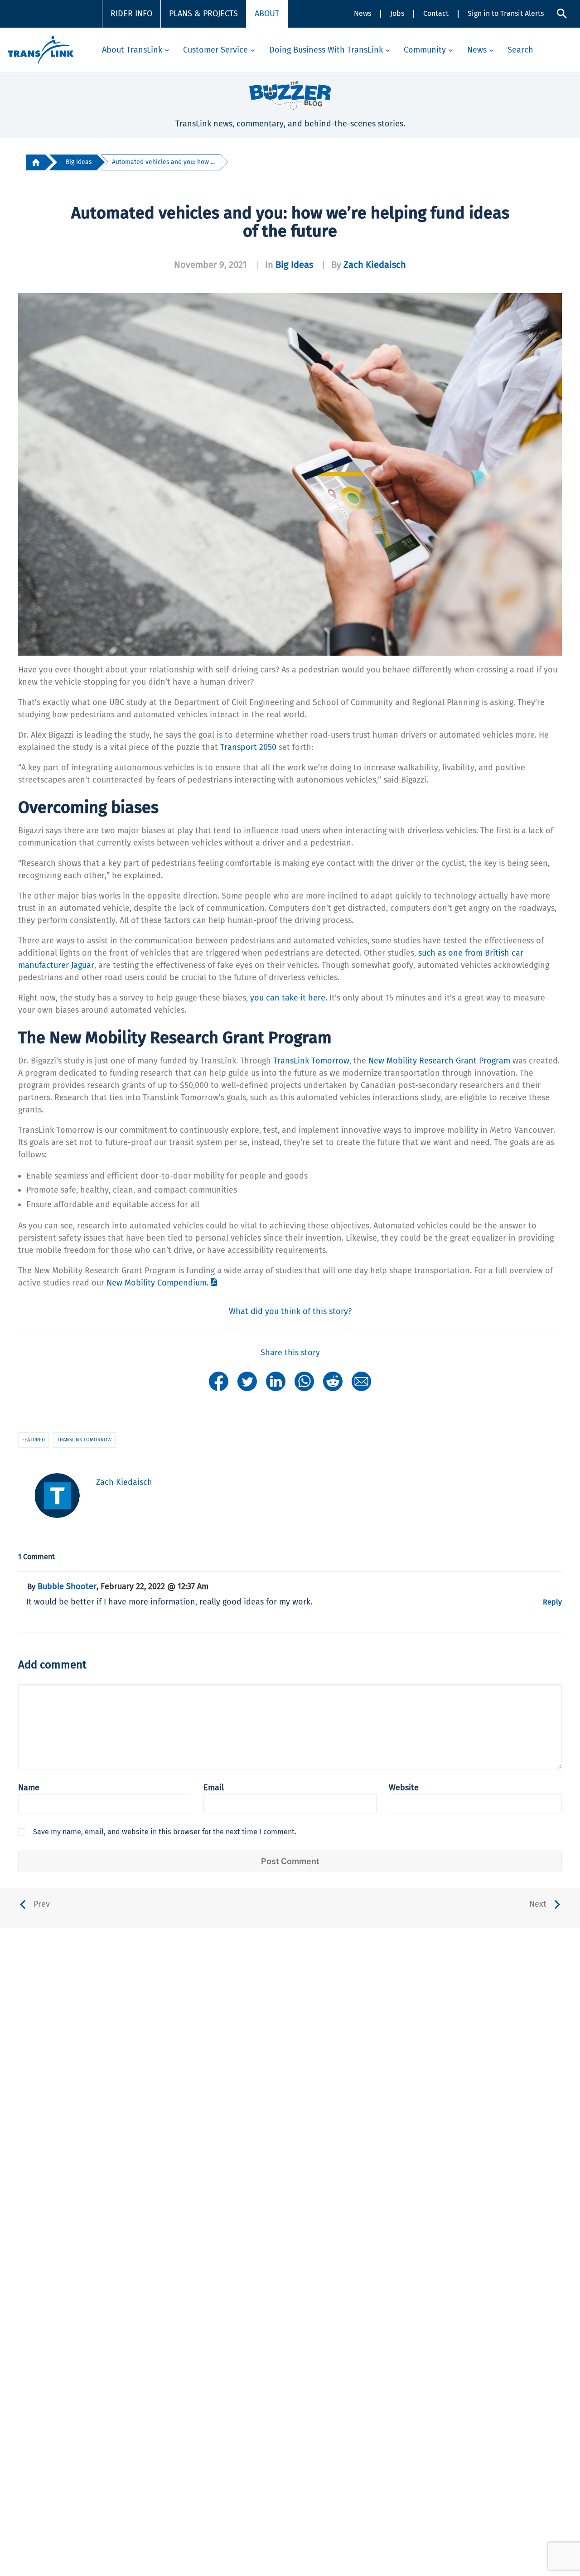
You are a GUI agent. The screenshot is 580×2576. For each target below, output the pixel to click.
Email (214, 1788)
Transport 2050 (248, 747)
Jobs (397, 13)
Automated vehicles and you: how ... (163, 162)
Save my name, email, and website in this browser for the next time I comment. (165, 1832)
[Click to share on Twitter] (247, 1381)
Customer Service (215, 50)
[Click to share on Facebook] (219, 1381)
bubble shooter (67, 1586)
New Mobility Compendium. (157, 1283)
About (267, 14)
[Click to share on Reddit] (333, 1381)
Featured (34, 1440)
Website (404, 1788)
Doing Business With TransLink (326, 50)
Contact (436, 13)
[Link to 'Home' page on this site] (41, 50)
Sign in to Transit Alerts (506, 13)
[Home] (36, 162)
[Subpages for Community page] (451, 50)
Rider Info (131, 14)
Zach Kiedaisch (375, 265)
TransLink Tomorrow (311, 1061)
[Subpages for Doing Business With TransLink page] (388, 50)
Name (29, 1788)
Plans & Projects (203, 14)
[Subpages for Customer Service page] (253, 50)
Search (520, 50)
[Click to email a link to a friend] (361, 1381)
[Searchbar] (562, 14)
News (362, 13)
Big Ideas (79, 162)
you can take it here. (289, 998)
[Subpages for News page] (491, 50)
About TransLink (132, 50)
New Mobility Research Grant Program (439, 1061)
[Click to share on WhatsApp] (304, 1381)
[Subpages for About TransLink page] (167, 50)
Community (425, 50)
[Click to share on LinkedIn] (276, 1381)
